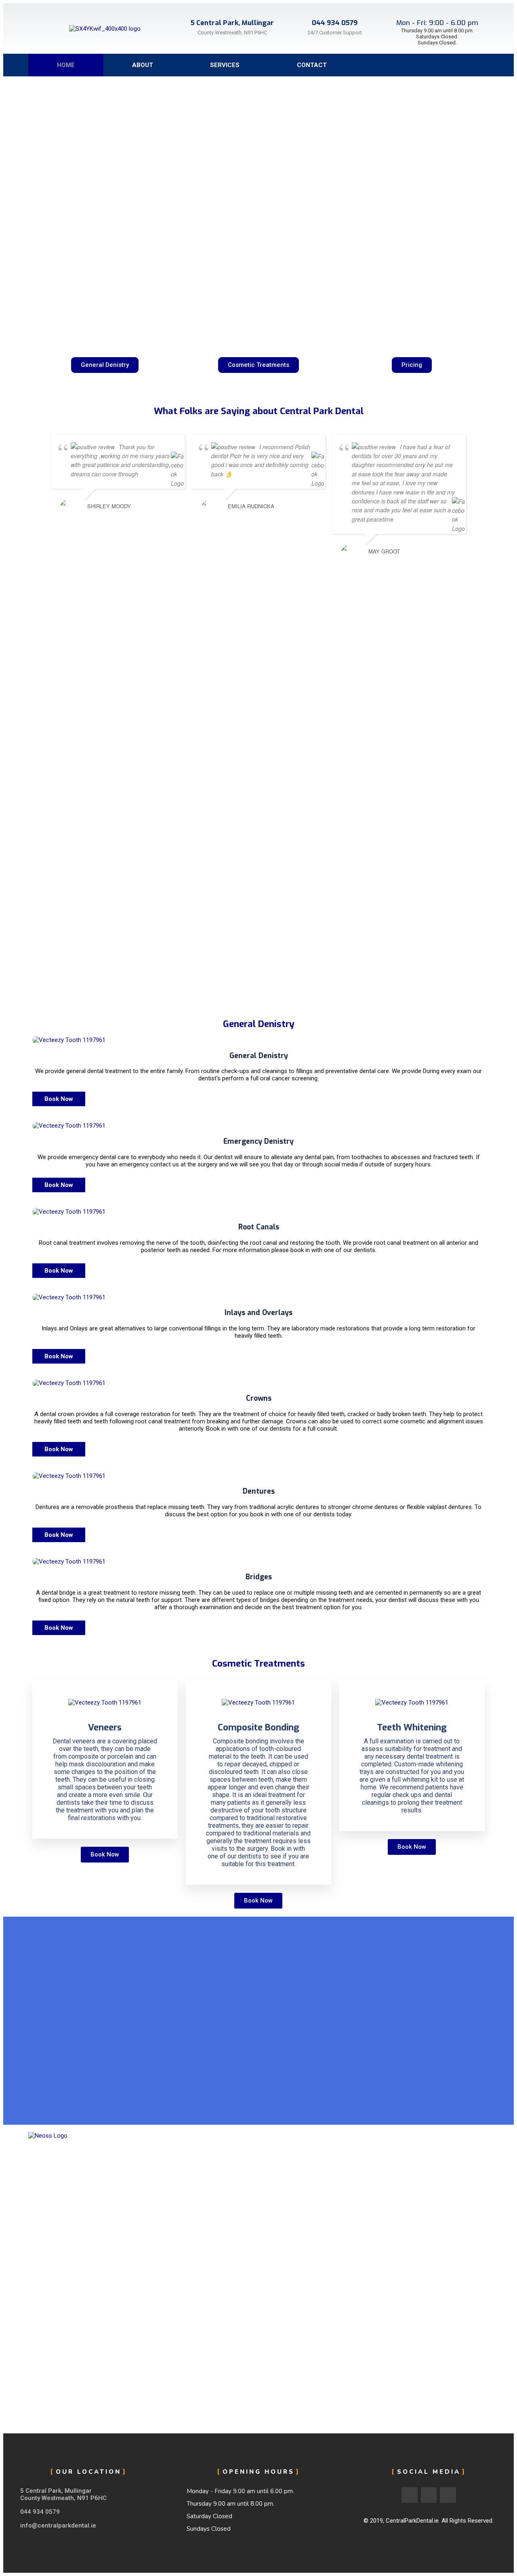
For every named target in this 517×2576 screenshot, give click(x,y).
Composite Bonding (258, 1727)
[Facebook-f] (450, 65)
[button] (105, 365)
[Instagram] (483, 65)
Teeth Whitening (412, 1727)
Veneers (105, 1727)
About (143, 65)
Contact (312, 65)
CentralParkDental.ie (412, 2521)
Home (66, 65)
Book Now (59, 1099)
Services (225, 65)
